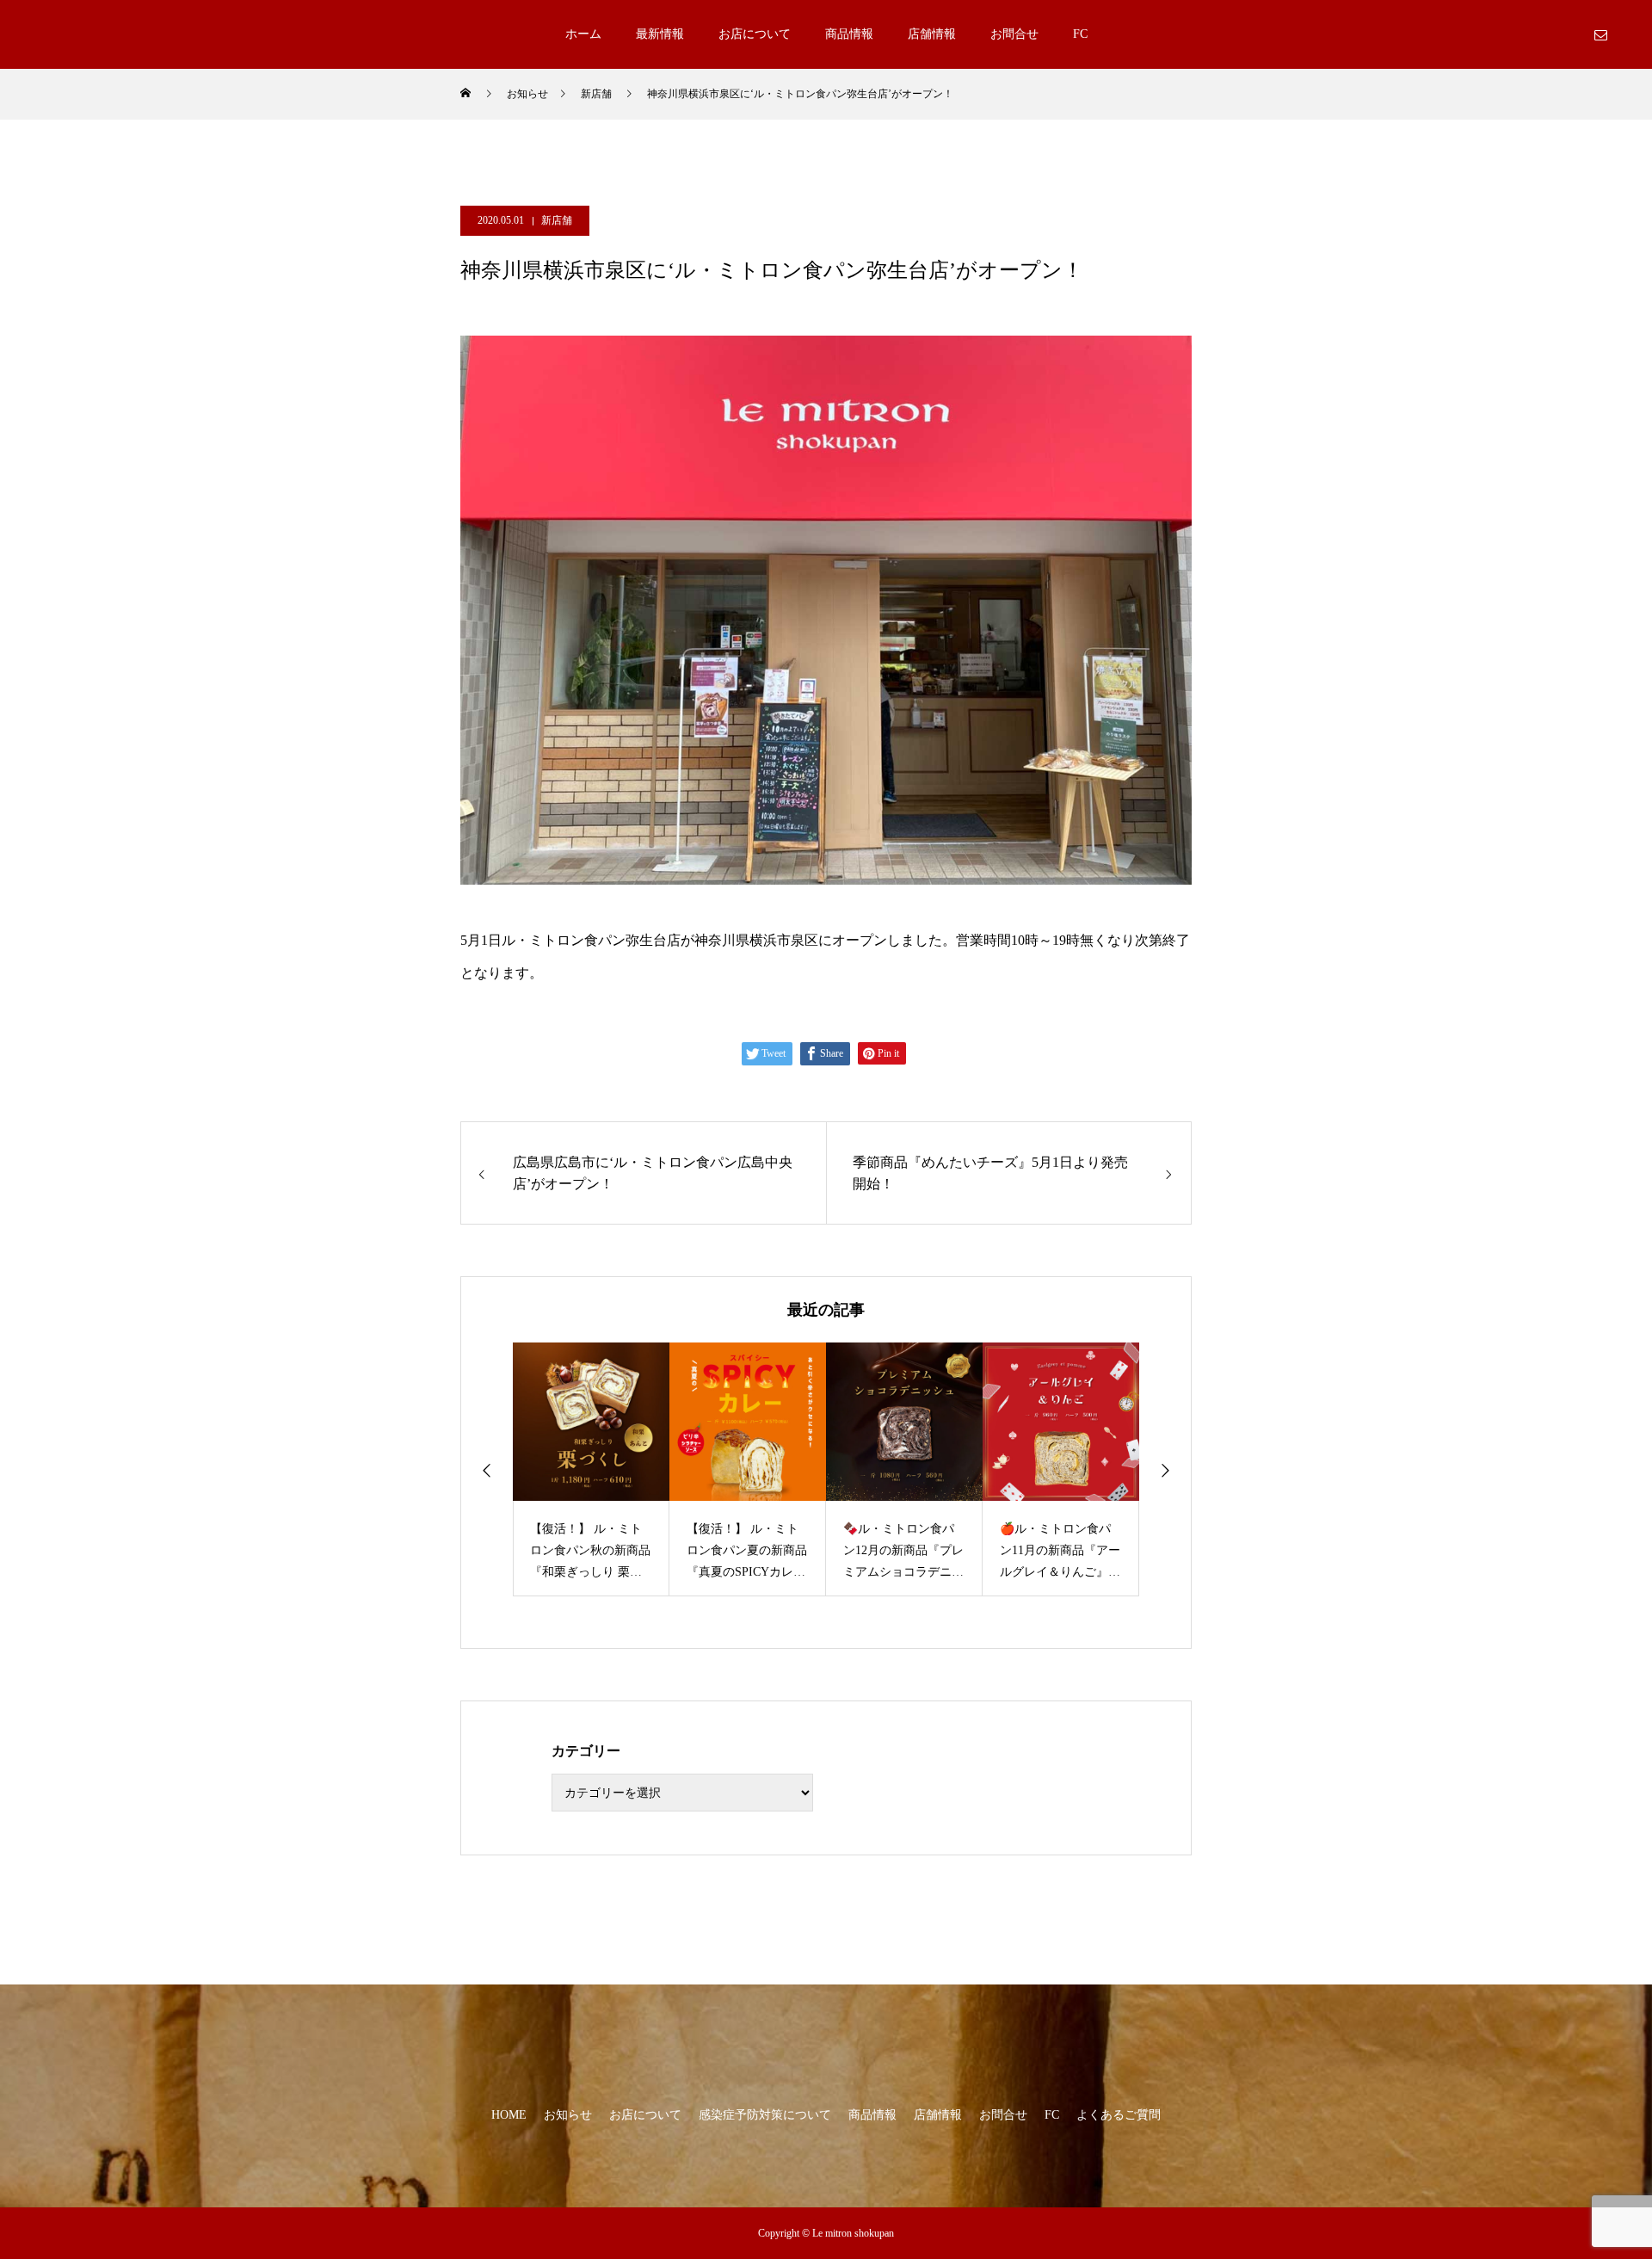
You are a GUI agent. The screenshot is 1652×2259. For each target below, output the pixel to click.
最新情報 (660, 34)
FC (1080, 34)
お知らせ (568, 2115)
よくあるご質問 (1119, 2115)
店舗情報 (932, 34)
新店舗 (557, 220)
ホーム (583, 34)
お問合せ (1014, 34)
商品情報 (849, 34)
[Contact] (1600, 34)
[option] (591, 1469)
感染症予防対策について (765, 2115)
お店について (755, 34)
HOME (509, 2115)
